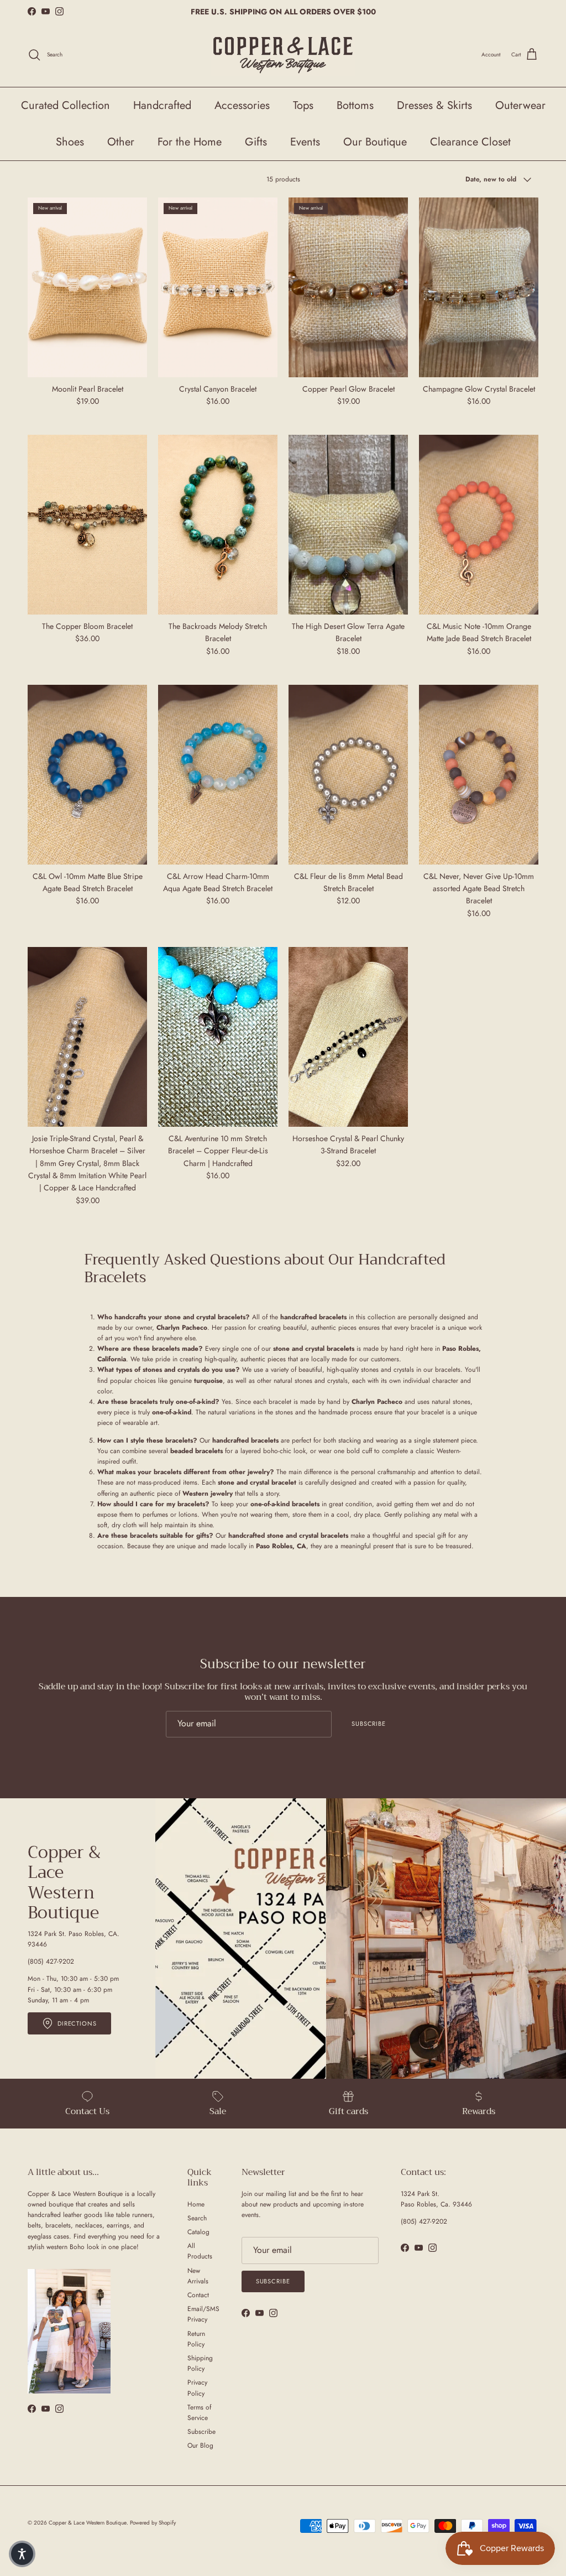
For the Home (190, 142)
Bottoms (355, 105)
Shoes (70, 142)
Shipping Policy (200, 2363)
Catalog (198, 2232)
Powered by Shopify (153, 2523)
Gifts (256, 142)
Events (305, 142)
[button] (22, 2554)
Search (197, 2218)
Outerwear (520, 105)
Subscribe (369, 1724)
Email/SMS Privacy (203, 2314)
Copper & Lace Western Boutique (88, 2523)
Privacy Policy (197, 2388)
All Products (200, 2251)
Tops (303, 105)
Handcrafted (162, 105)
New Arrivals (198, 2276)
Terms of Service (199, 2413)
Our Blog (200, 2445)
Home (196, 2204)
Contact (198, 2295)
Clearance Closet (470, 142)
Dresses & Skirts (434, 105)
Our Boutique (375, 142)
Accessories (242, 105)
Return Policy (196, 2339)
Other (121, 142)
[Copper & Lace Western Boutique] (283, 55)
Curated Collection (65, 105)
